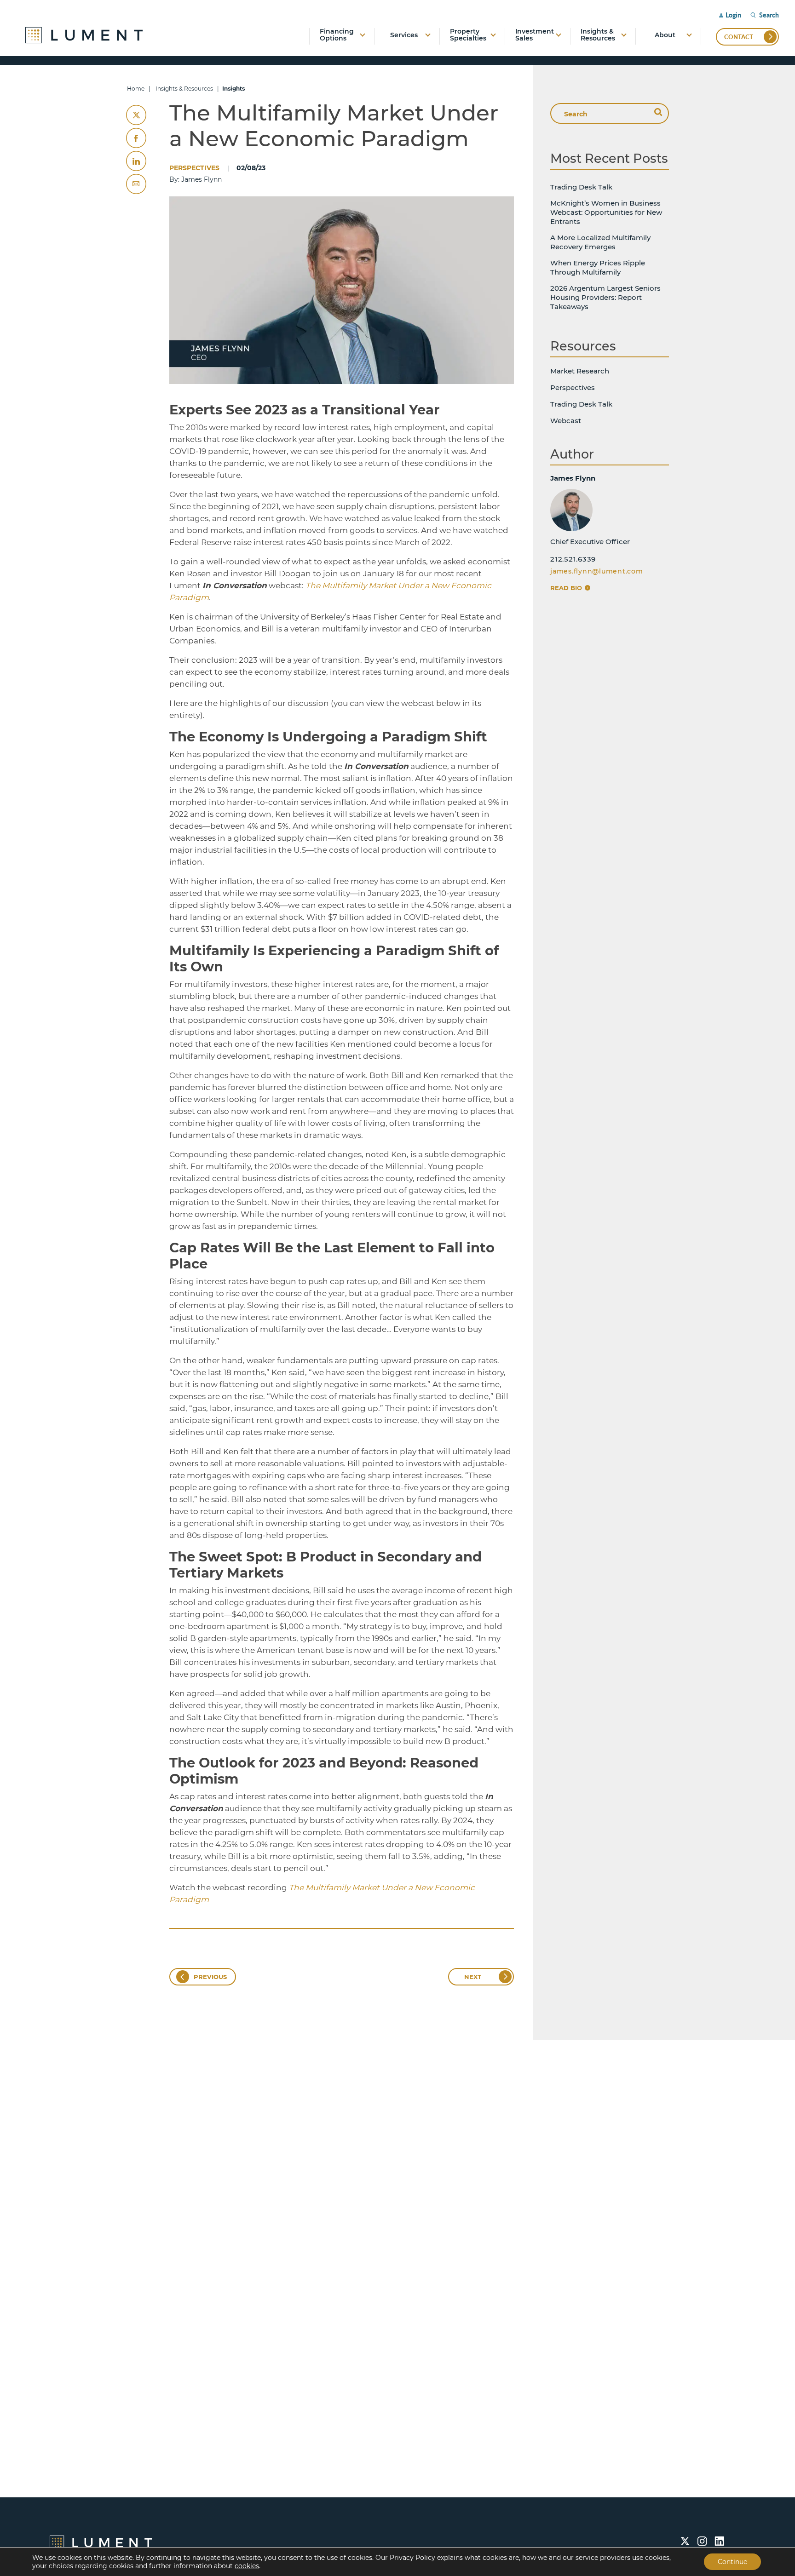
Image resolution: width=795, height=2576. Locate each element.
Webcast (566, 421)
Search (769, 15)
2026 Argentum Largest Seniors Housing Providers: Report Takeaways (605, 297)
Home (136, 89)
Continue (732, 2562)
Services (404, 35)
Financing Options (337, 35)
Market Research (580, 371)
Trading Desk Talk (581, 187)
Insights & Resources (598, 35)
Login (733, 15)
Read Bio (567, 588)
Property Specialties (468, 35)
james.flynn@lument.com (597, 571)
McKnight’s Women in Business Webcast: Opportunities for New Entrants (606, 212)
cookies (247, 2566)
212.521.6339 (573, 559)
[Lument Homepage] (101, 2542)
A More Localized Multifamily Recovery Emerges (600, 242)
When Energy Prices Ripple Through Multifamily (598, 267)
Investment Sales (535, 35)
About (665, 35)
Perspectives (194, 168)
